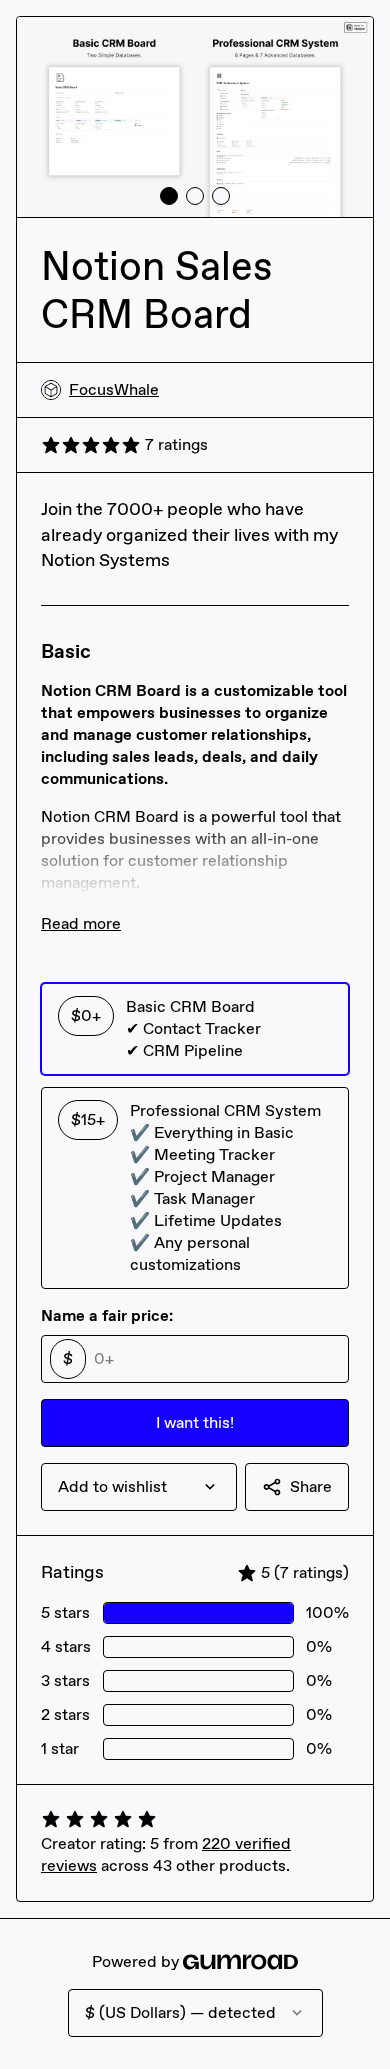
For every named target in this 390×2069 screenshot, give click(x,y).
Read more (81, 923)
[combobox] (139, 1487)
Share (311, 1486)
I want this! (195, 1422)
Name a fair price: (107, 1315)
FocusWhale (114, 389)
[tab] (169, 196)
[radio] (195, 1029)
